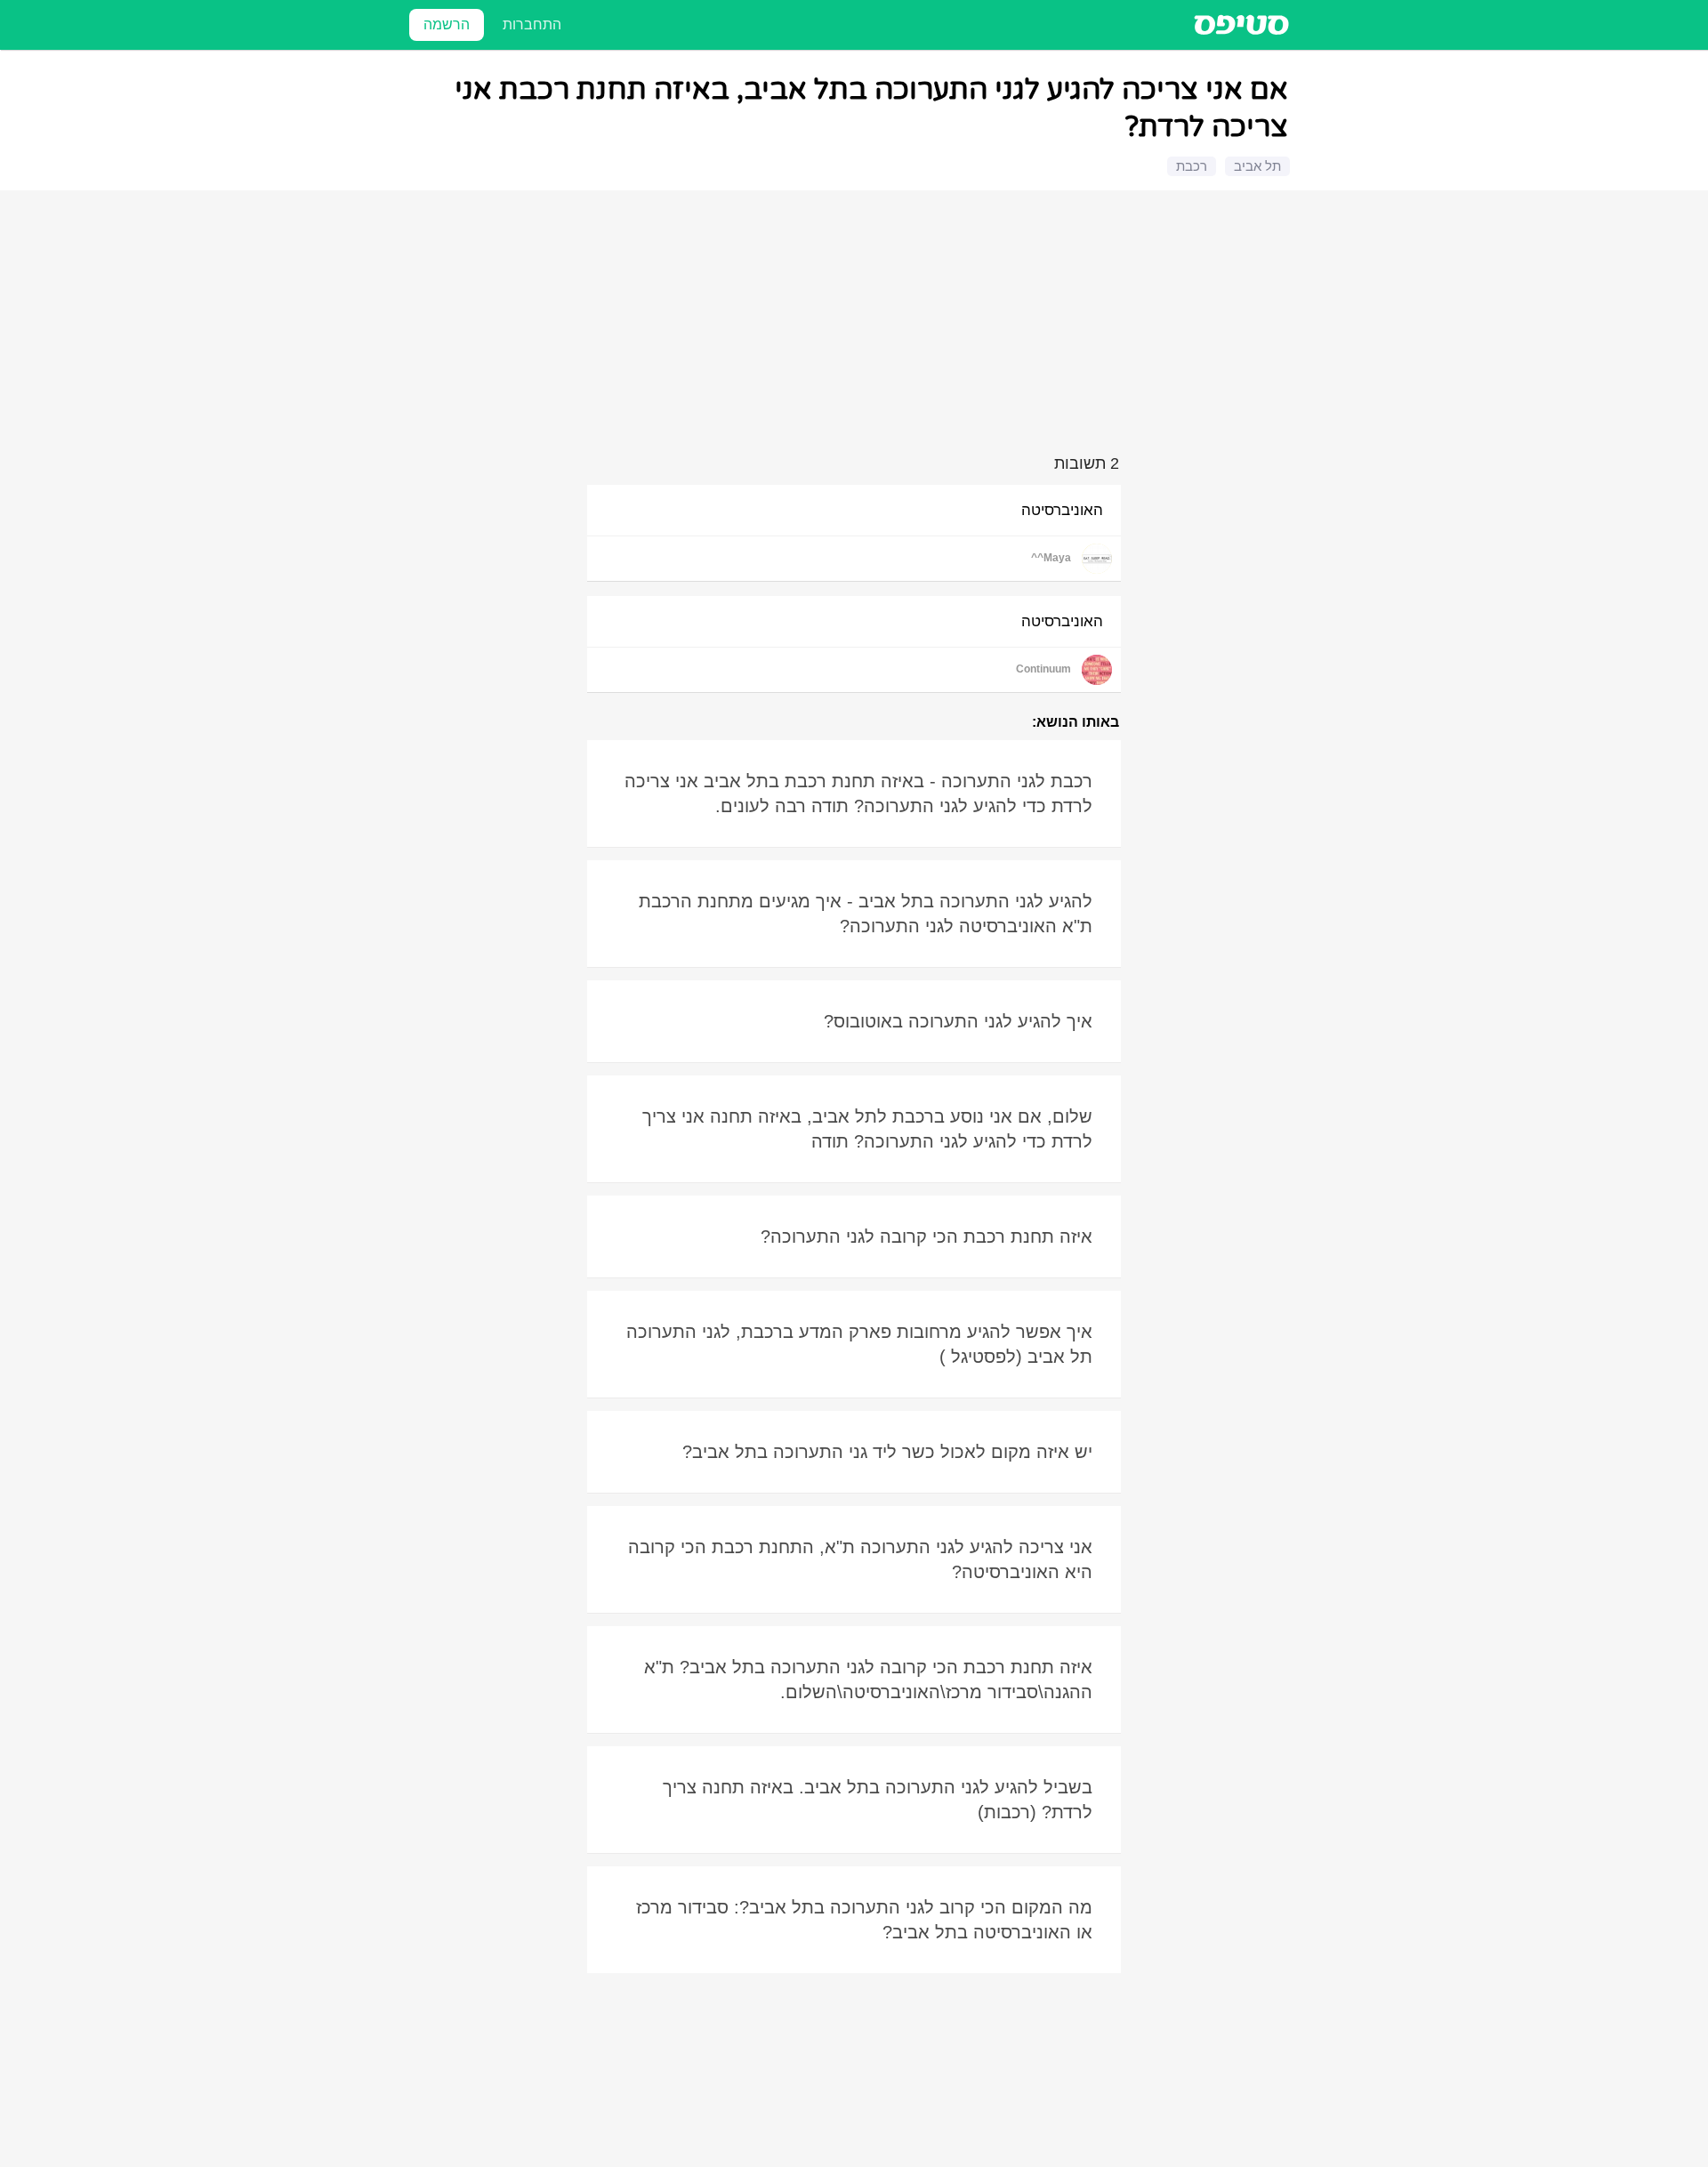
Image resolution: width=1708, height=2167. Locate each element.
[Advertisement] (857, 326)
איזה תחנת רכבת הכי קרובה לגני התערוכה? (927, 1237)
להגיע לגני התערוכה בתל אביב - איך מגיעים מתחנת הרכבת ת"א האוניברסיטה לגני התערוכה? (866, 914)
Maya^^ (1051, 558)
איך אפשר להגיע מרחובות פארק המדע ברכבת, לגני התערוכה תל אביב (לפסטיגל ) (859, 1344)
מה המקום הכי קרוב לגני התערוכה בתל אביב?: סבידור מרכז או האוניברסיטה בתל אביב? (864, 1920)
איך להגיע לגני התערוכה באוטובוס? (958, 1021)
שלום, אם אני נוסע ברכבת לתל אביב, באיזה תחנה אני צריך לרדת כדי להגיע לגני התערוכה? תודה (867, 1129)
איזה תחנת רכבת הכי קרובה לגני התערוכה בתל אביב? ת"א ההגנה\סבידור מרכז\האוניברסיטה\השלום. (868, 1680)
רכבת (1192, 166)
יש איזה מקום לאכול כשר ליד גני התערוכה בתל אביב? (887, 1452)
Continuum (1043, 669)
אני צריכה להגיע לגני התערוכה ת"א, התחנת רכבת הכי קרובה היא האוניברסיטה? (860, 1559)
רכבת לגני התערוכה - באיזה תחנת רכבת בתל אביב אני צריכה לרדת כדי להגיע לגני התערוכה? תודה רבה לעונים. (858, 793)
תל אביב (1257, 166)
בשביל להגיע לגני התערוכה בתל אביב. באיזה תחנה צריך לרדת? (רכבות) (878, 1800)
